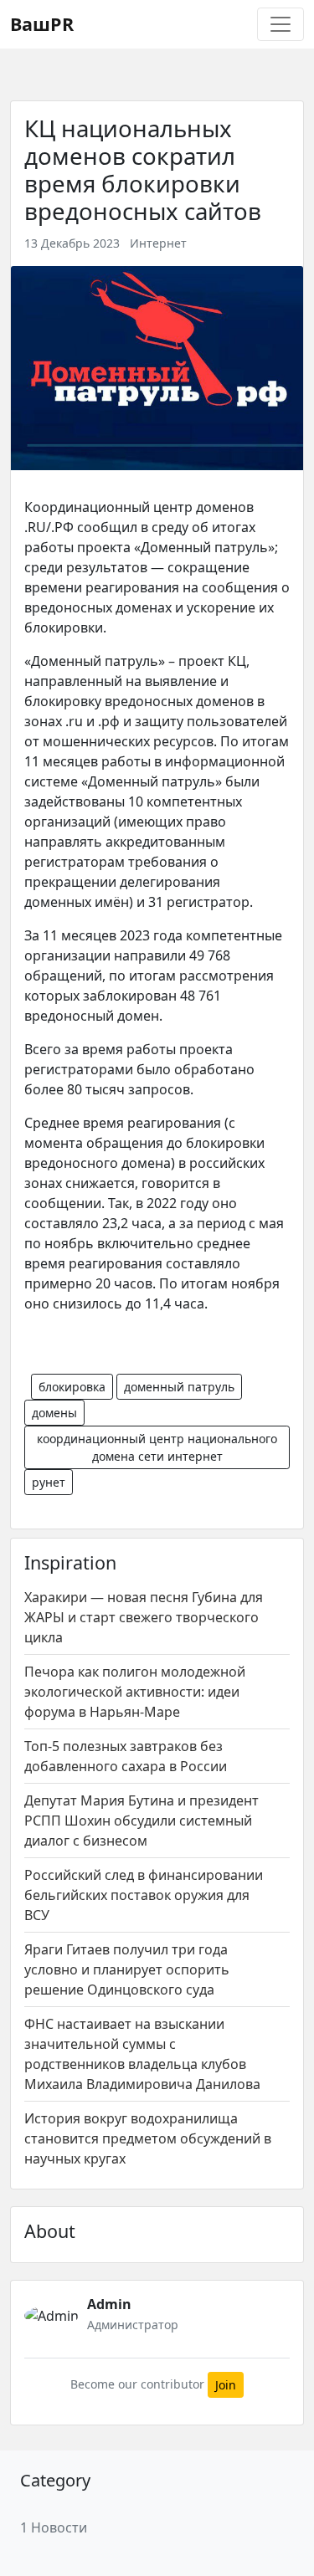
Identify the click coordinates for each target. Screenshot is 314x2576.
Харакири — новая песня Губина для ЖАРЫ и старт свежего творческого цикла (144, 1617)
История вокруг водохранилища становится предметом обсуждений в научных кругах (148, 2138)
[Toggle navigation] (281, 24)
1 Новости (54, 2527)
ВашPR (42, 24)
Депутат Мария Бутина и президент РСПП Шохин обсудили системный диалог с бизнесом (142, 1821)
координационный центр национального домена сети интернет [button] (157, 1447)
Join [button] (226, 2385)
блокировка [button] (72, 1387)
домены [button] (54, 1413)
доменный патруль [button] (179, 1387)
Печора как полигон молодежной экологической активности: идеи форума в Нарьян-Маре (135, 1692)
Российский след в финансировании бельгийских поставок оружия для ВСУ (144, 1895)
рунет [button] (49, 1482)
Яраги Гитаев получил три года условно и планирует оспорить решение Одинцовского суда (127, 1969)
